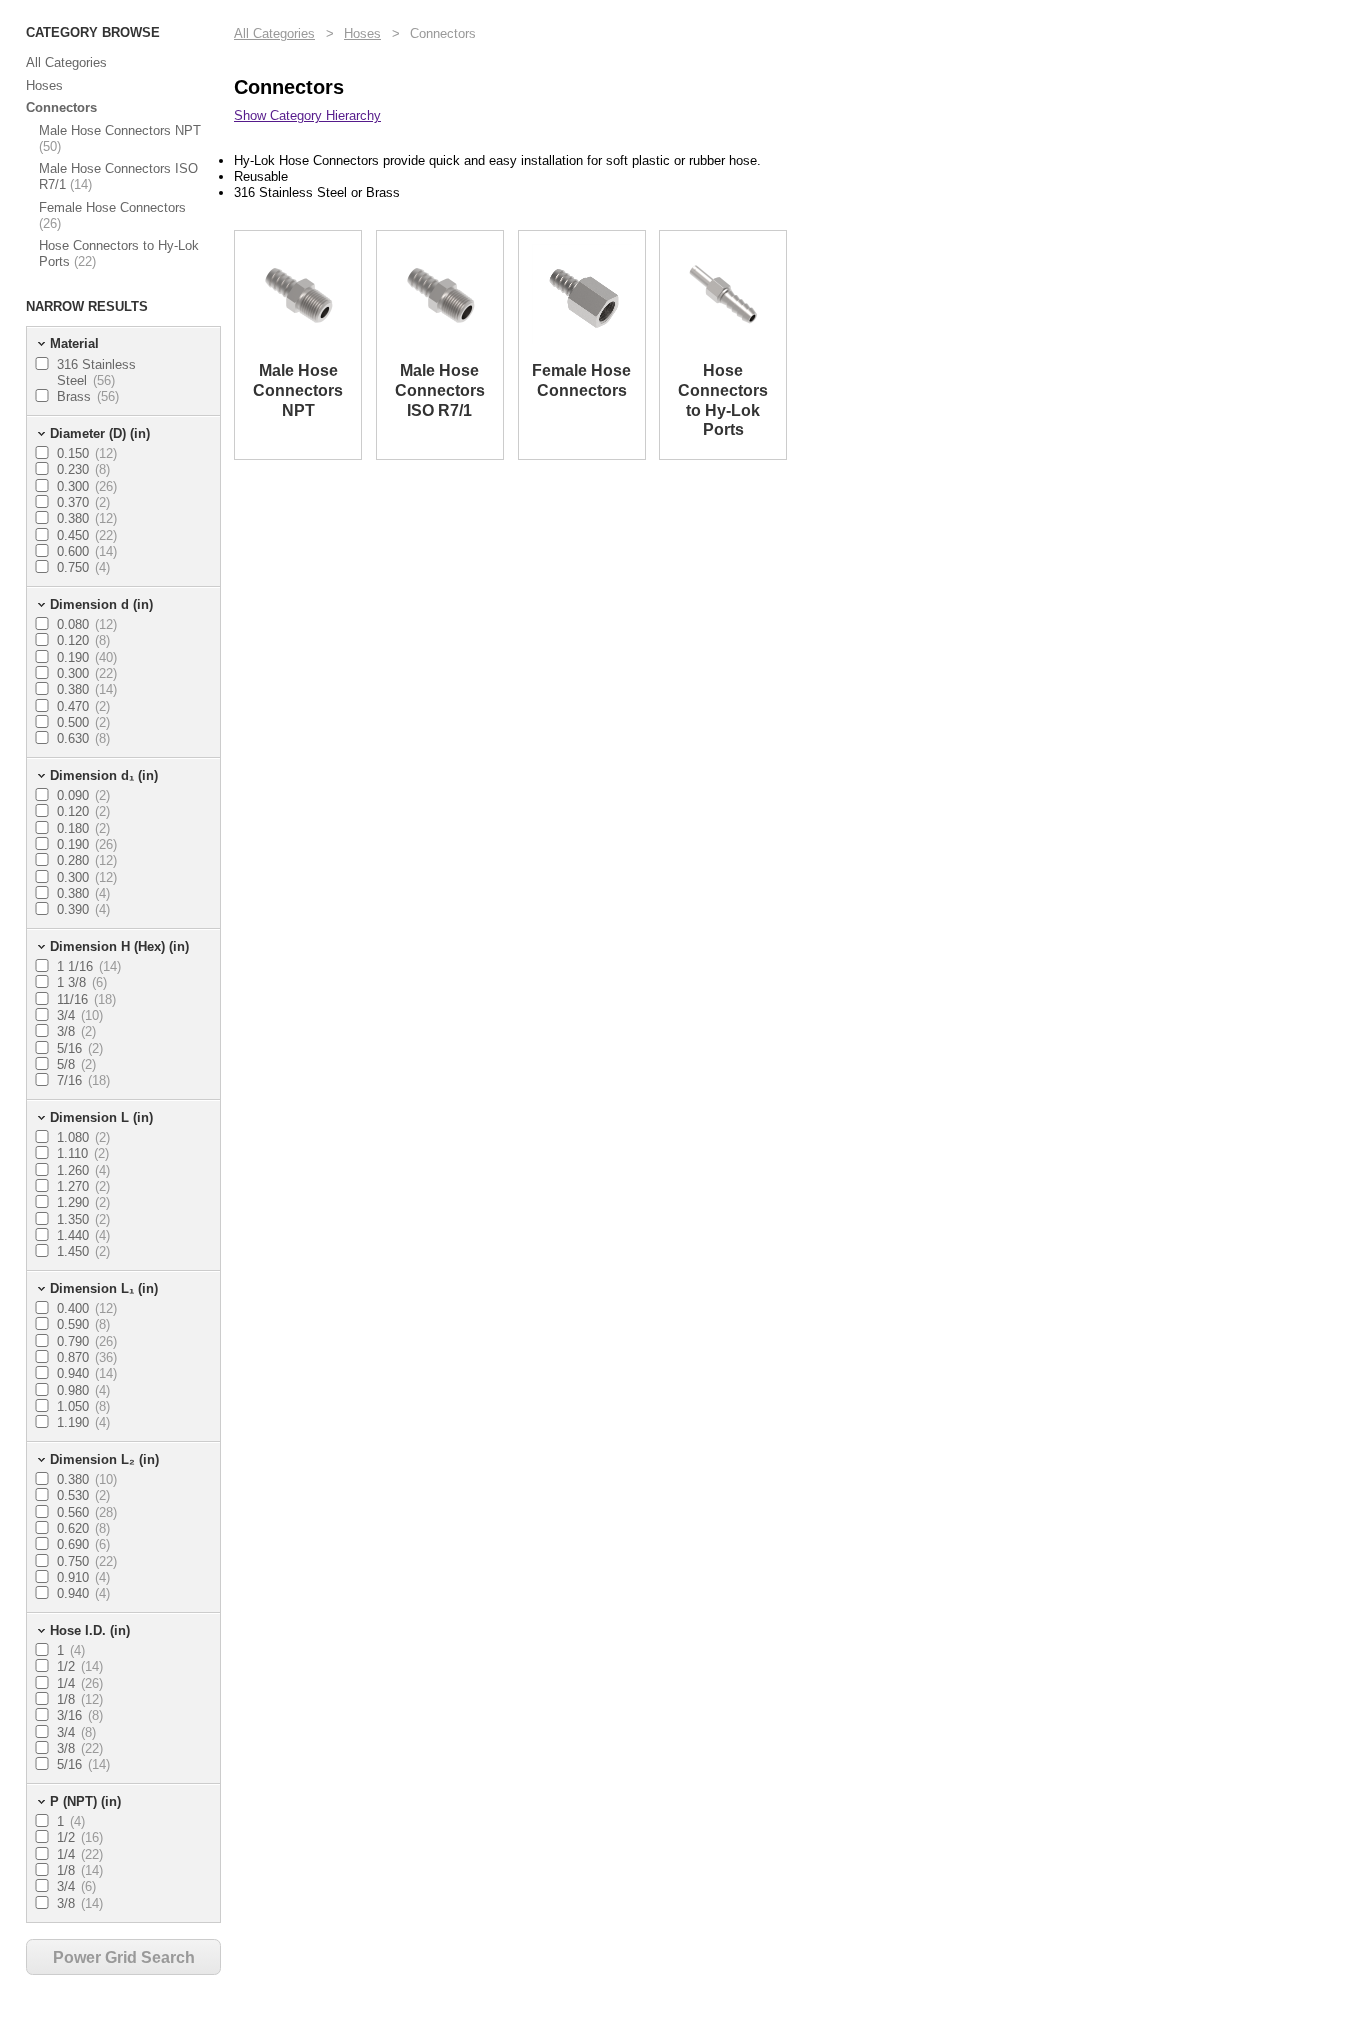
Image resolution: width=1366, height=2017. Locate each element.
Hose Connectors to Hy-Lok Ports (119, 253)
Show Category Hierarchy (307, 115)
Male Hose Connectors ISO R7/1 (118, 176)
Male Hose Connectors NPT (120, 138)
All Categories (66, 62)
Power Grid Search (124, 1957)
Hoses (44, 85)
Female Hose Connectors (112, 215)
